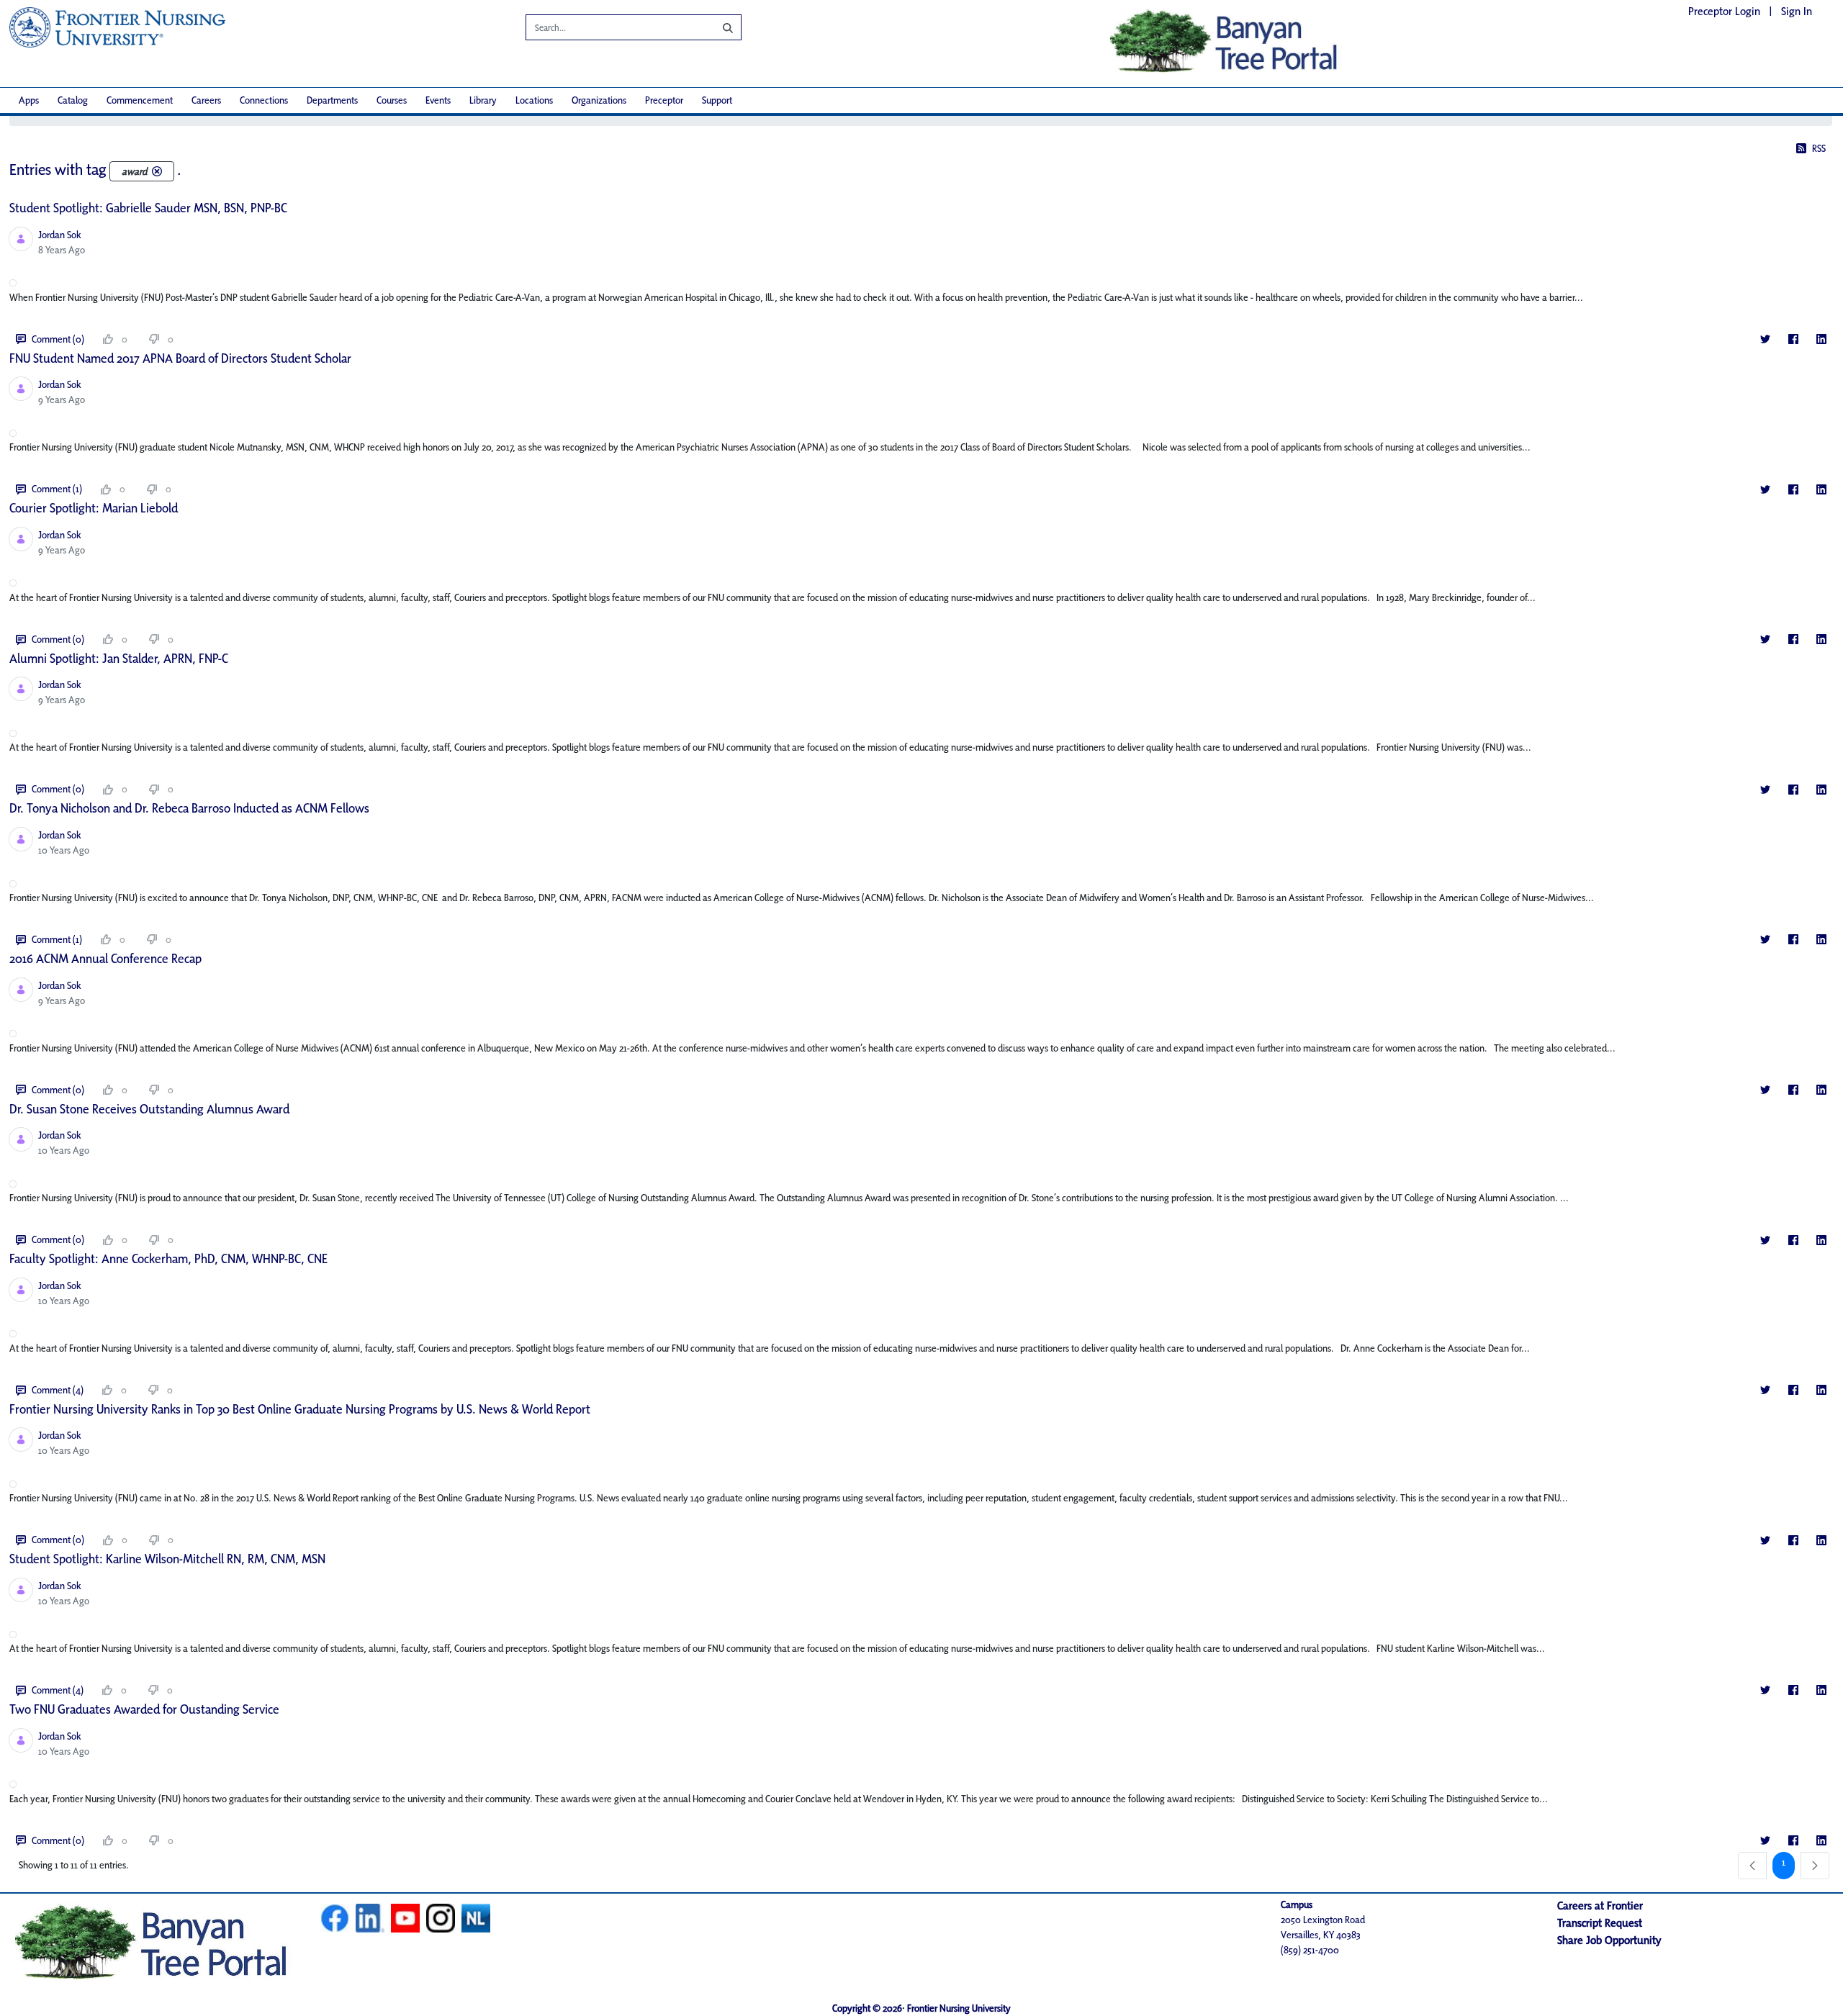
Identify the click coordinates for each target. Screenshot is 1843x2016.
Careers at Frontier (1600, 1906)
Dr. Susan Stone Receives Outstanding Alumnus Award (149, 1109)
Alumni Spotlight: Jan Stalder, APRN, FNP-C (119, 658)
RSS (1819, 148)
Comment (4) (58, 1390)
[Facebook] (1793, 339)
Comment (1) (57, 489)
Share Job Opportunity (1609, 1940)
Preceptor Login (1724, 11)
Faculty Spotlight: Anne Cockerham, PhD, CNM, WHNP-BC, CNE (168, 1258)
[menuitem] (29, 100)
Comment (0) (58, 339)
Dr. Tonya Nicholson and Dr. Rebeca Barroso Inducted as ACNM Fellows (189, 808)
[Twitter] (1765, 339)
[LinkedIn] (1821, 339)
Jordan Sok (60, 235)
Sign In (1797, 11)
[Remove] (157, 171)
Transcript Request (1600, 1923)
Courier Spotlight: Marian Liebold (94, 508)
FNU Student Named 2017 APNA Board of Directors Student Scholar (180, 358)
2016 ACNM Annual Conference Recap (105, 958)
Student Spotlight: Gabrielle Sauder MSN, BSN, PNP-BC (148, 208)
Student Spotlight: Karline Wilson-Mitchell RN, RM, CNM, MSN (167, 1559)
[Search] (717, 27)
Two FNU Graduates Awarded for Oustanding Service (144, 1709)
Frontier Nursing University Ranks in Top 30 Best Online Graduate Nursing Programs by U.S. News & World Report (300, 1409)
